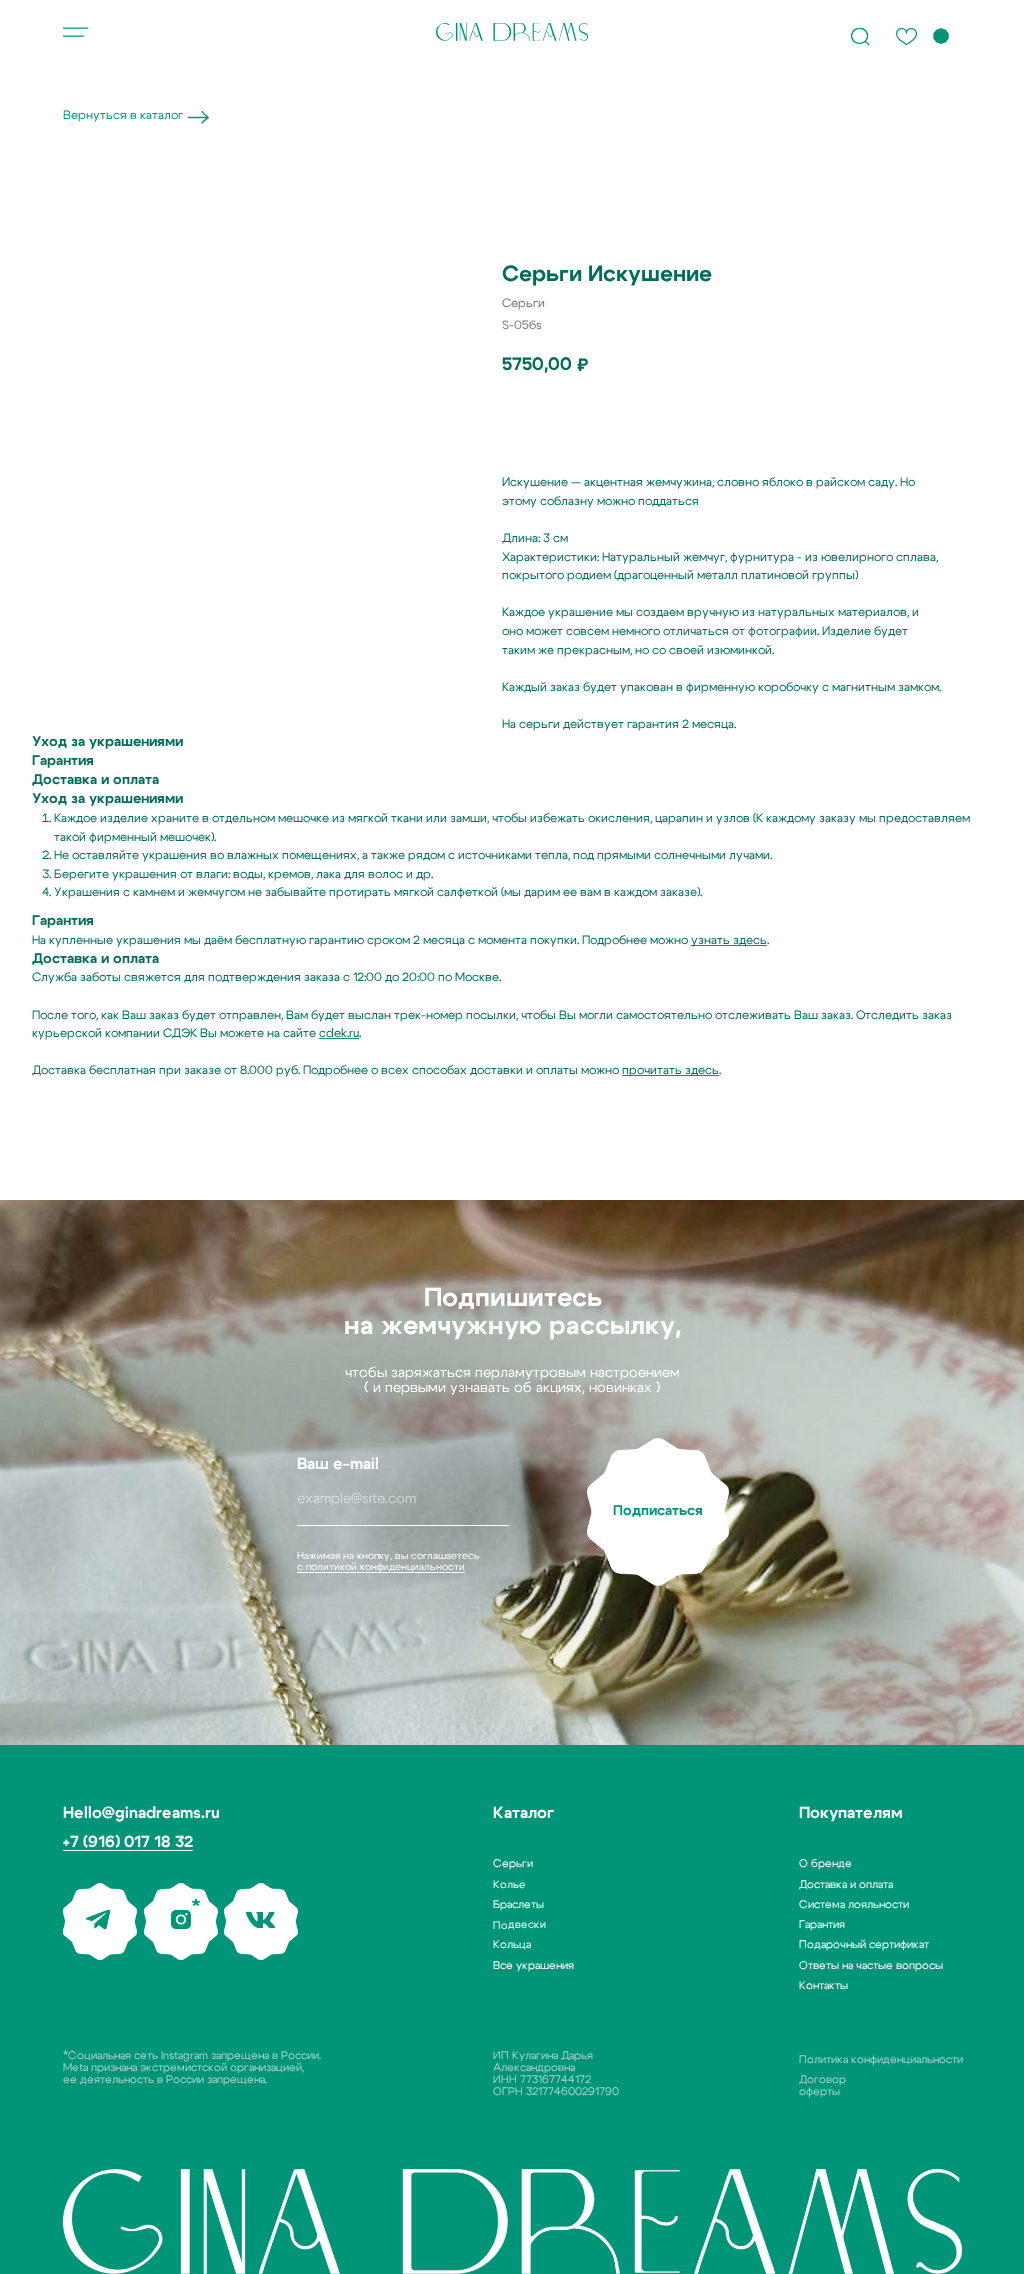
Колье (509, 1884)
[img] (512, 32)
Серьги (513, 1863)
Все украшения (533, 1965)
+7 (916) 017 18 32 (128, 1842)
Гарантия (822, 1924)
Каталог (523, 1813)
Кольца (512, 1944)
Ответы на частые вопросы (871, 1965)
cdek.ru (339, 1033)
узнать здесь (729, 940)
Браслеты (518, 1904)
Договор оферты (822, 2085)
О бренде (825, 1863)
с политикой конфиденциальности (381, 1567)
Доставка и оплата (846, 1884)
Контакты (823, 1985)
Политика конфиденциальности (881, 2059)
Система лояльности (854, 1904)
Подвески (519, 1925)
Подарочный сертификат (864, 1944)
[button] (76, 32)
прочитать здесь (670, 1070)
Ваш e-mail (338, 1464)
